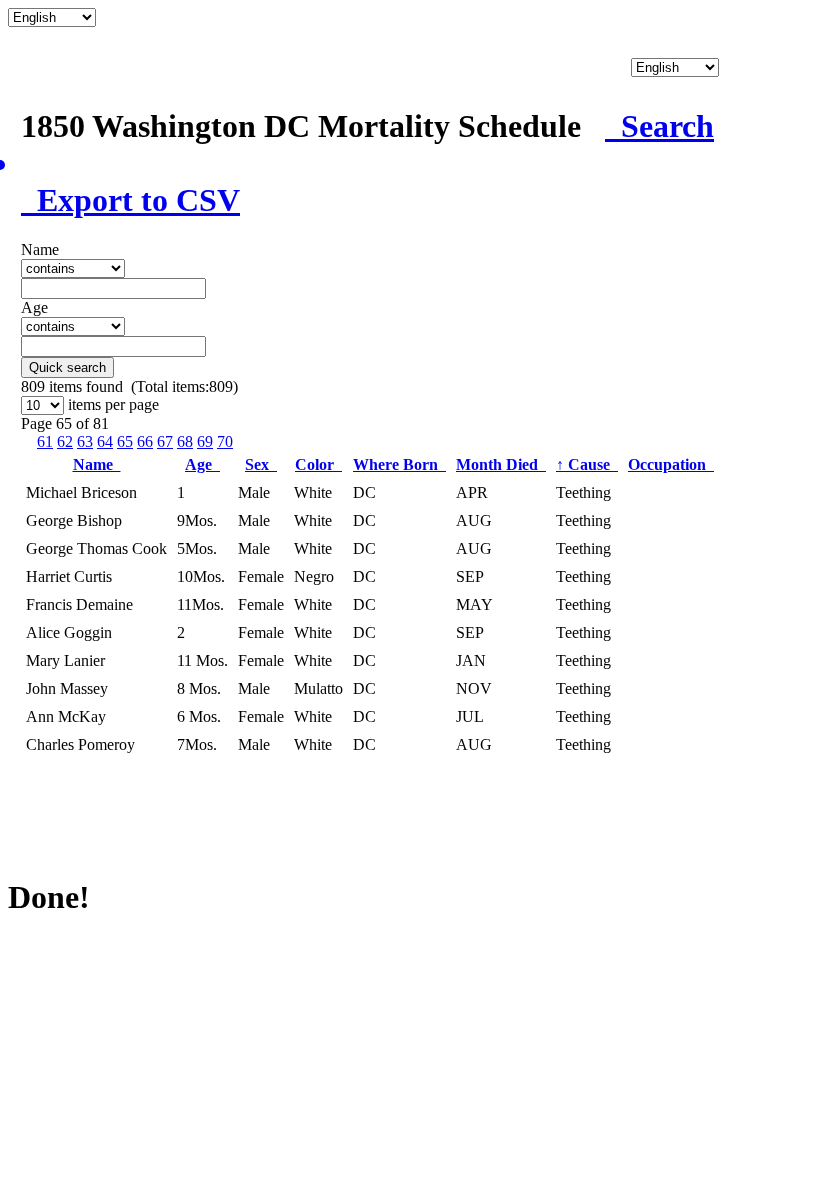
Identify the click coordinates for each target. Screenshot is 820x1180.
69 (205, 441)
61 (45, 441)
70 (225, 441)
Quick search (67, 367)
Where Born (399, 464)
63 (85, 441)
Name (97, 464)
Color (318, 464)
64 (105, 441)
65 (125, 441)
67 (165, 441)
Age (202, 464)
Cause (587, 464)
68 (185, 441)
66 (145, 441)
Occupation (671, 464)
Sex (261, 464)
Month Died (501, 464)
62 (65, 441)
